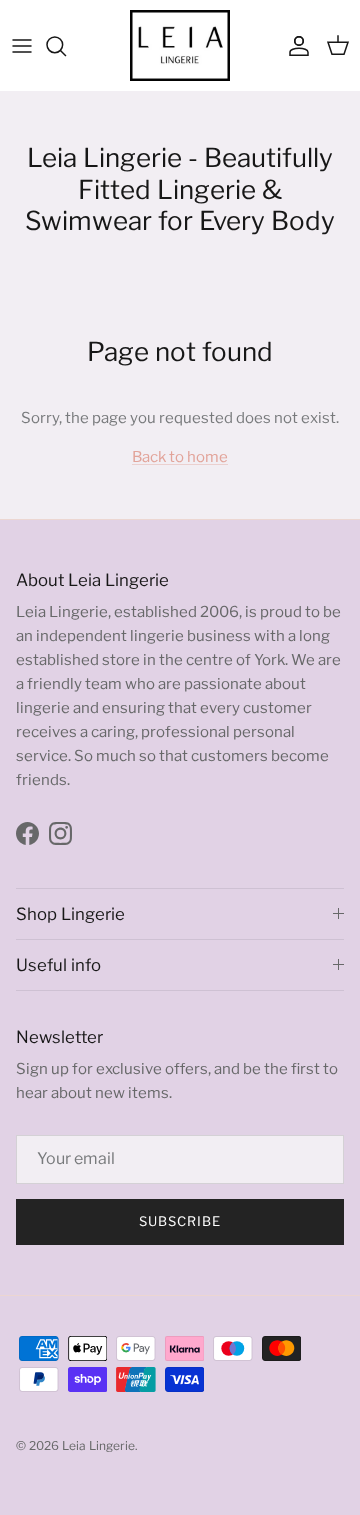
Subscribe (180, 1221)
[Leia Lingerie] (180, 45)
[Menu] (22, 46)
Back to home (180, 457)
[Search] (66, 46)
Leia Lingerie (98, 1445)
